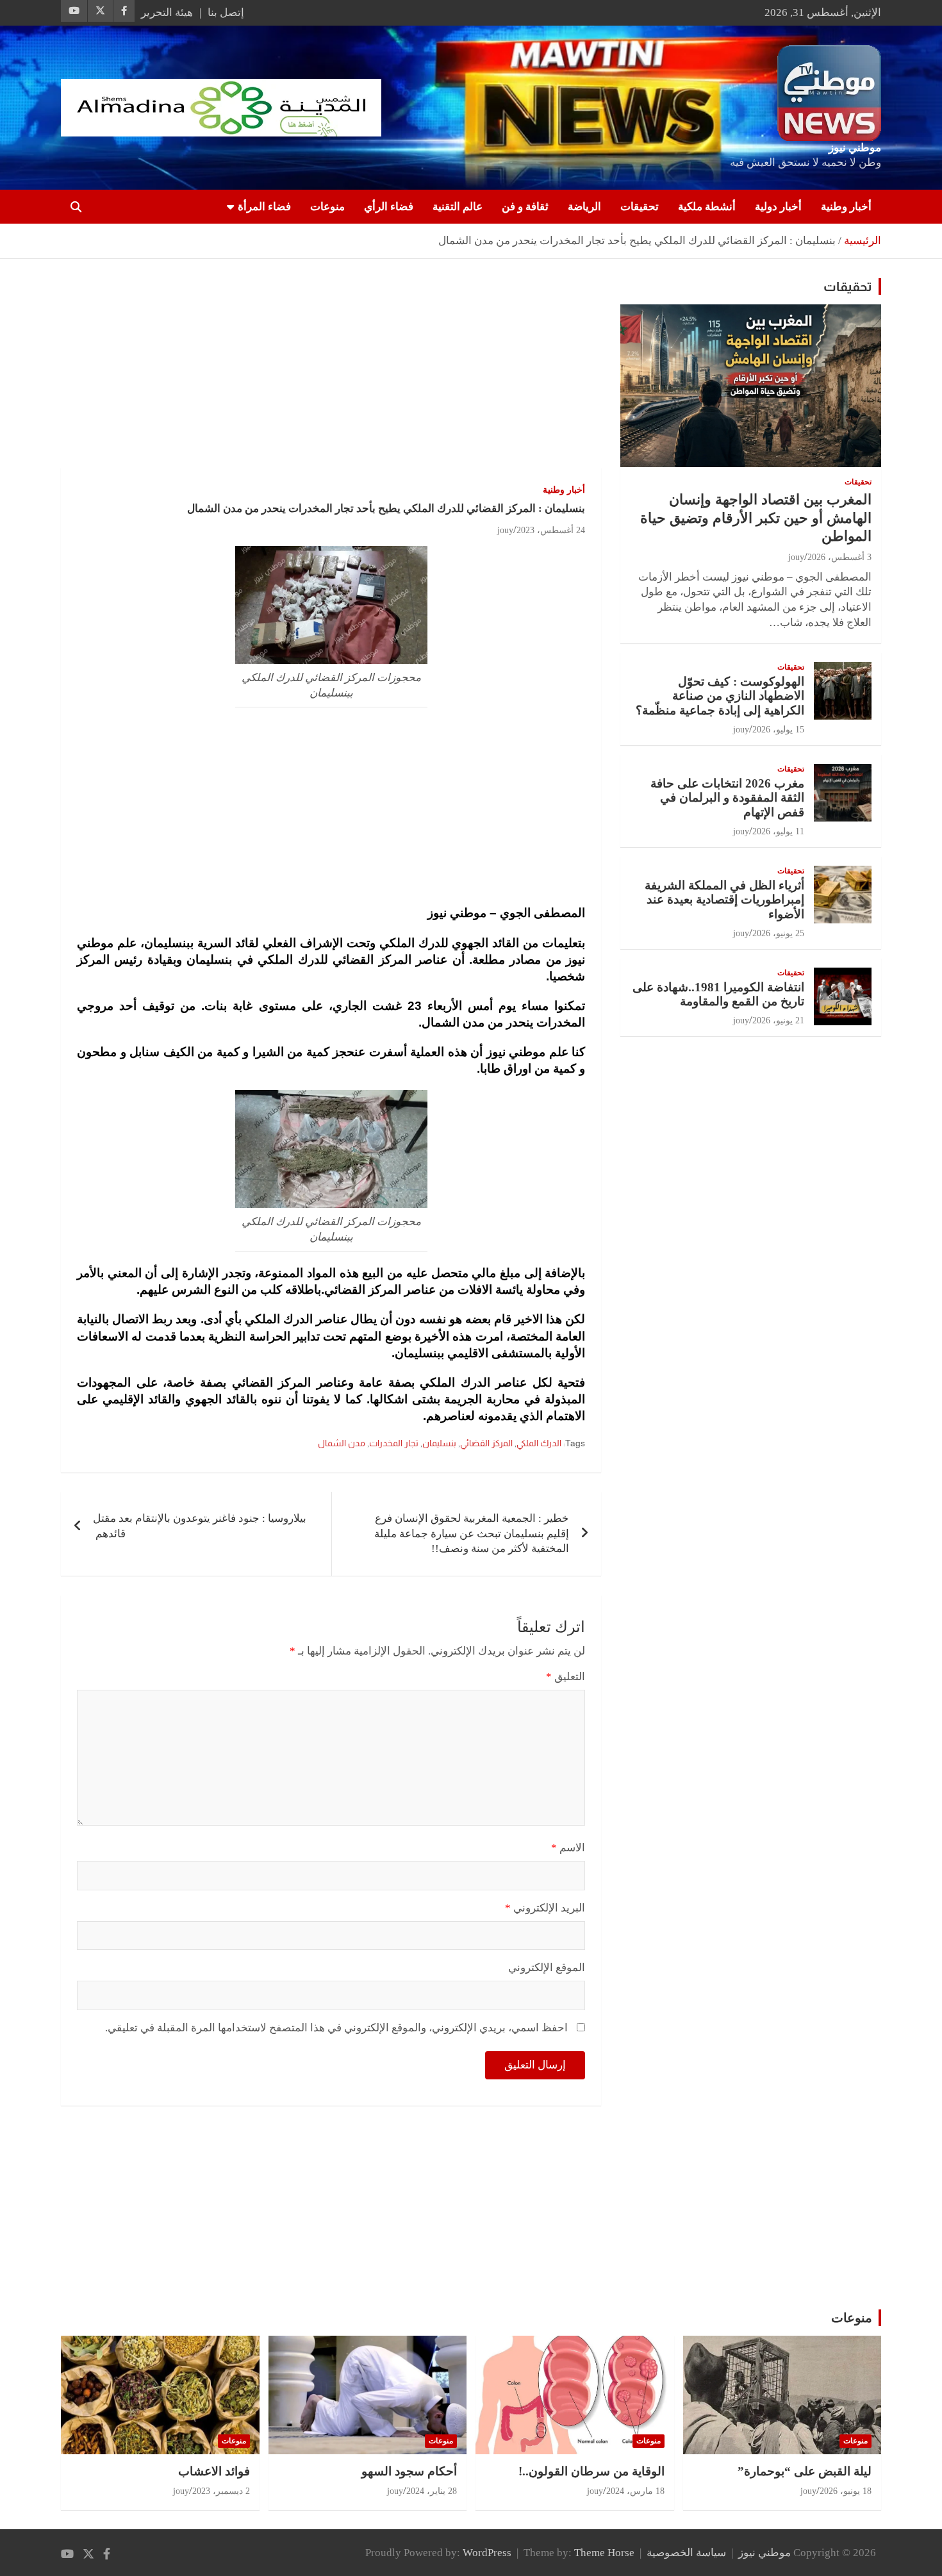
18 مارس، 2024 (635, 2491)
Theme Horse (604, 2553)
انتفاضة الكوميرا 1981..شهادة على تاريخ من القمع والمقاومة (718, 995)
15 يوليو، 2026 (778, 730)
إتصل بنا (226, 12)
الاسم (568, 1848)
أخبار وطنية (846, 207)
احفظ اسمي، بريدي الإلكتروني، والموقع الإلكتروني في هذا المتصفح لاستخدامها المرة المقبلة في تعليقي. (336, 2028)
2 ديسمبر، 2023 (221, 2491)
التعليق (566, 1677)
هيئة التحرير (167, 12)
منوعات (327, 207)
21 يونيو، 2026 (778, 1020)
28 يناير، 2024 (432, 2491)
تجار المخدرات (394, 1443)
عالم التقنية (458, 207)
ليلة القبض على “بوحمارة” (805, 2471)
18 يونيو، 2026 (846, 2491)
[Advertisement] (331, 373)
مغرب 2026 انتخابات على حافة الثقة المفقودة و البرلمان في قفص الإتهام (727, 798)
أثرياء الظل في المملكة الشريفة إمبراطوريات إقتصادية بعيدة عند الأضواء (724, 900)
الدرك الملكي (539, 1443)
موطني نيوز (855, 148)
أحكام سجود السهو (409, 2471)
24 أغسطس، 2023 (551, 530)
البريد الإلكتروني (545, 1908)
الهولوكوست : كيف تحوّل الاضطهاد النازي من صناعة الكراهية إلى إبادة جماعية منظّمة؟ (720, 696)
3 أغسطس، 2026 (839, 557)
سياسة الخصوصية (686, 2553)
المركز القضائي (486, 1443)
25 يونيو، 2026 (778, 933)
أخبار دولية (778, 207)
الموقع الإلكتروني (547, 1968)
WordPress (487, 2553)
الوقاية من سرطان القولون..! (591, 2471)
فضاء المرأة (264, 207)
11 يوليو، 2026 (778, 831)
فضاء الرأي (389, 207)
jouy (505, 530)
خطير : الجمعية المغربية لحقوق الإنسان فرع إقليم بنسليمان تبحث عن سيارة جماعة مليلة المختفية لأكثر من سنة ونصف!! (472, 1534)
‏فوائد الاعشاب (214, 2471)
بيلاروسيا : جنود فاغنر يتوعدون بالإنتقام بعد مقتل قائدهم (200, 1526)
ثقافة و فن (525, 207)
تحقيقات (640, 207)
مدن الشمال (342, 1443)
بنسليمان (439, 1443)
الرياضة (584, 207)
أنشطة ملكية (707, 207)
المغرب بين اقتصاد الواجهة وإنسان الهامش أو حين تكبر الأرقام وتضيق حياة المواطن (756, 518)
